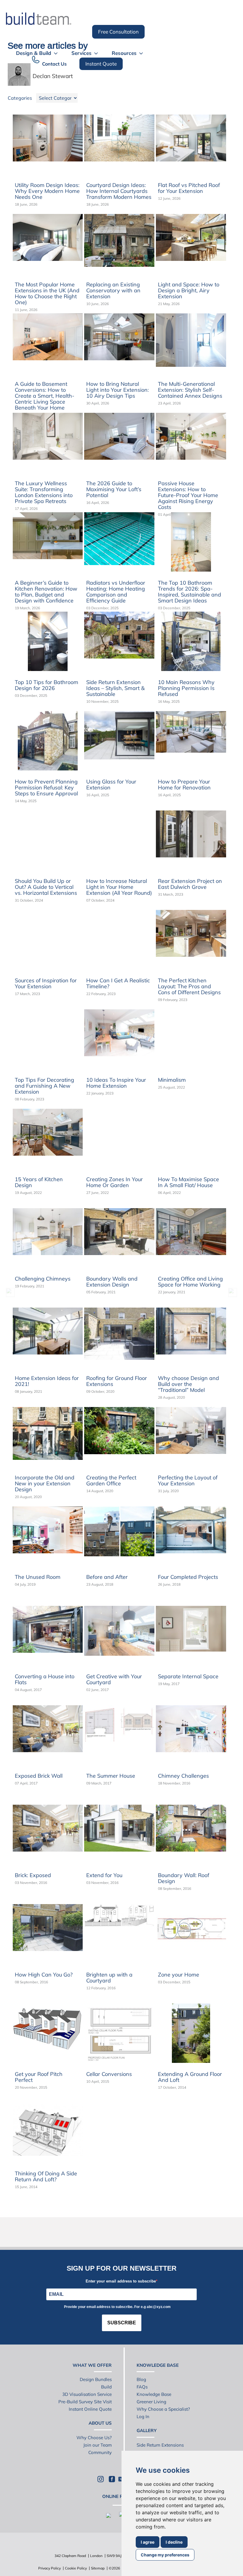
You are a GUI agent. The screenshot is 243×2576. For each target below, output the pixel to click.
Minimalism (172, 1080)
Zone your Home (179, 1975)
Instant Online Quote (90, 2409)
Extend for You (104, 1875)
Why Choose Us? (94, 2438)
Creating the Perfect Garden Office (111, 1480)
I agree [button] (148, 2542)
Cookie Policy (76, 2568)
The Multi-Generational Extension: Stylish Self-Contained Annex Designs (190, 390)
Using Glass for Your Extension (111, 785)
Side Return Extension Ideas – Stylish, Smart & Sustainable (115, 688)
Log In (143, 2416)
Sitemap (98, 2568)
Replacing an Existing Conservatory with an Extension (113, 290)
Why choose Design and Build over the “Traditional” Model (188, 1384)
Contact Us (54, 64)
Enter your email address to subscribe (121, 2281)
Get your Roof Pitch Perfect (39, 2077)
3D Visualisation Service (87, 2394)
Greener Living (151, 2402)
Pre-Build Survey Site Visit (85, 2402)
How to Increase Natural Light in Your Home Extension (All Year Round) (119, 887)
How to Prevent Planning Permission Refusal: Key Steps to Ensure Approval (46, 787)
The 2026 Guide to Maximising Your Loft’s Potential (114, 489)
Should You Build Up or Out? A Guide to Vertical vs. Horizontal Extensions (46, 887)
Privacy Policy (49, 2568)
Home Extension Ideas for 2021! (47, 1381)
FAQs (142, 2387)
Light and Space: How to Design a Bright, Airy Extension (189, 290)
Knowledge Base (154, 2394)
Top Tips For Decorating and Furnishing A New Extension (44, 1086)
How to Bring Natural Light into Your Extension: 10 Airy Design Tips (117, 390)
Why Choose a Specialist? (163, 2409)
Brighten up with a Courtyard (109, 1978)
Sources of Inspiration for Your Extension (46, 983)
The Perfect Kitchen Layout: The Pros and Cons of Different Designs (189, 986)
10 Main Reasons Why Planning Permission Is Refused (186, 688)
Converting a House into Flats (45, 1679)
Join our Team (97, 2445)
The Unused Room (38, 1577)
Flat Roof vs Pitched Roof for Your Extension (189, 188)
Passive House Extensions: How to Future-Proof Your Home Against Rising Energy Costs (188, 495)
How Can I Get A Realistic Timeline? (118, 983)
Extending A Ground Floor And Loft (190, 2077)
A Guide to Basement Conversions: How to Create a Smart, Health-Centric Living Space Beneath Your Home (45, 396)
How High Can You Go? (44, 1975)
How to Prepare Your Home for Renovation (184, 785)
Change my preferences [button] (165, 2555)
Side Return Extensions (160, 2445)
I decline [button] (174, 2542)
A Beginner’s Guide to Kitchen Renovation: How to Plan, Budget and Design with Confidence (46, 592)
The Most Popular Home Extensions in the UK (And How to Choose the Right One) (47, 293)
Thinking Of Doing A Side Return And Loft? (46, 2176)
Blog (141, 2379)
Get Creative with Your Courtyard (114, 1679)
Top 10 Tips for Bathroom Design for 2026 (47, 685)
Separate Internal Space (188, 1676)
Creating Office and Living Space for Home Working (190, 1282)
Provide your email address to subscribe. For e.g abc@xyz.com (117, 2307)
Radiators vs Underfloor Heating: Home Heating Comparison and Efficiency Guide (116, 592)
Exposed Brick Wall (39, 1776)
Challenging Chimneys (43, 1279)
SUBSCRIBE (122, 2323)
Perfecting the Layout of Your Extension (188, 1480)
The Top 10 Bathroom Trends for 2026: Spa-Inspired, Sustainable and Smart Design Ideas (190, 592)
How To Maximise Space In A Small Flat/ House (188, 1182)
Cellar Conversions (109, 2074)
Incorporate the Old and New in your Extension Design (45, 1483)
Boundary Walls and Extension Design (112, 1282)
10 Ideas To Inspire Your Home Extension (116, 1083)
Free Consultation (118, 32)
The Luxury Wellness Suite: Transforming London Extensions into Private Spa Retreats (44, 492)
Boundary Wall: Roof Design (184, 1878)
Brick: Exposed (33, 1875)
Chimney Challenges (183, 1776)
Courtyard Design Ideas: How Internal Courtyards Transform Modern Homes (119, 191)
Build (106, 2387)
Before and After (107, 1577)
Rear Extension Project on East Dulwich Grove (190, 884)
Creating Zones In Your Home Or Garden (115, 1182)
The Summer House (111, 1776)
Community (100, 2452)
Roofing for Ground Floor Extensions (117, 1381)
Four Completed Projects (188, 1577)
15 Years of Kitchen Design (39, 1182)
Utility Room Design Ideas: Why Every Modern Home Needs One (47, 191)
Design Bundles (96, 2379)
